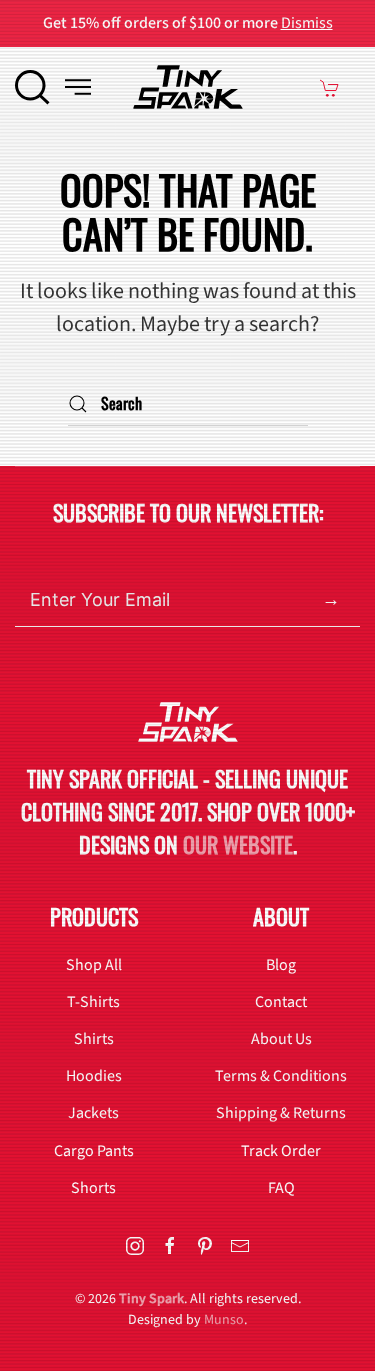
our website (238, 844)
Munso (224, 1320)
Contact (281, 1002)
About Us (281, 1039)
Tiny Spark (151, 1299)
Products (94, 916)
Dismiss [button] (307, 23)
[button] (32, 87)
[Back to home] (188, 87)
